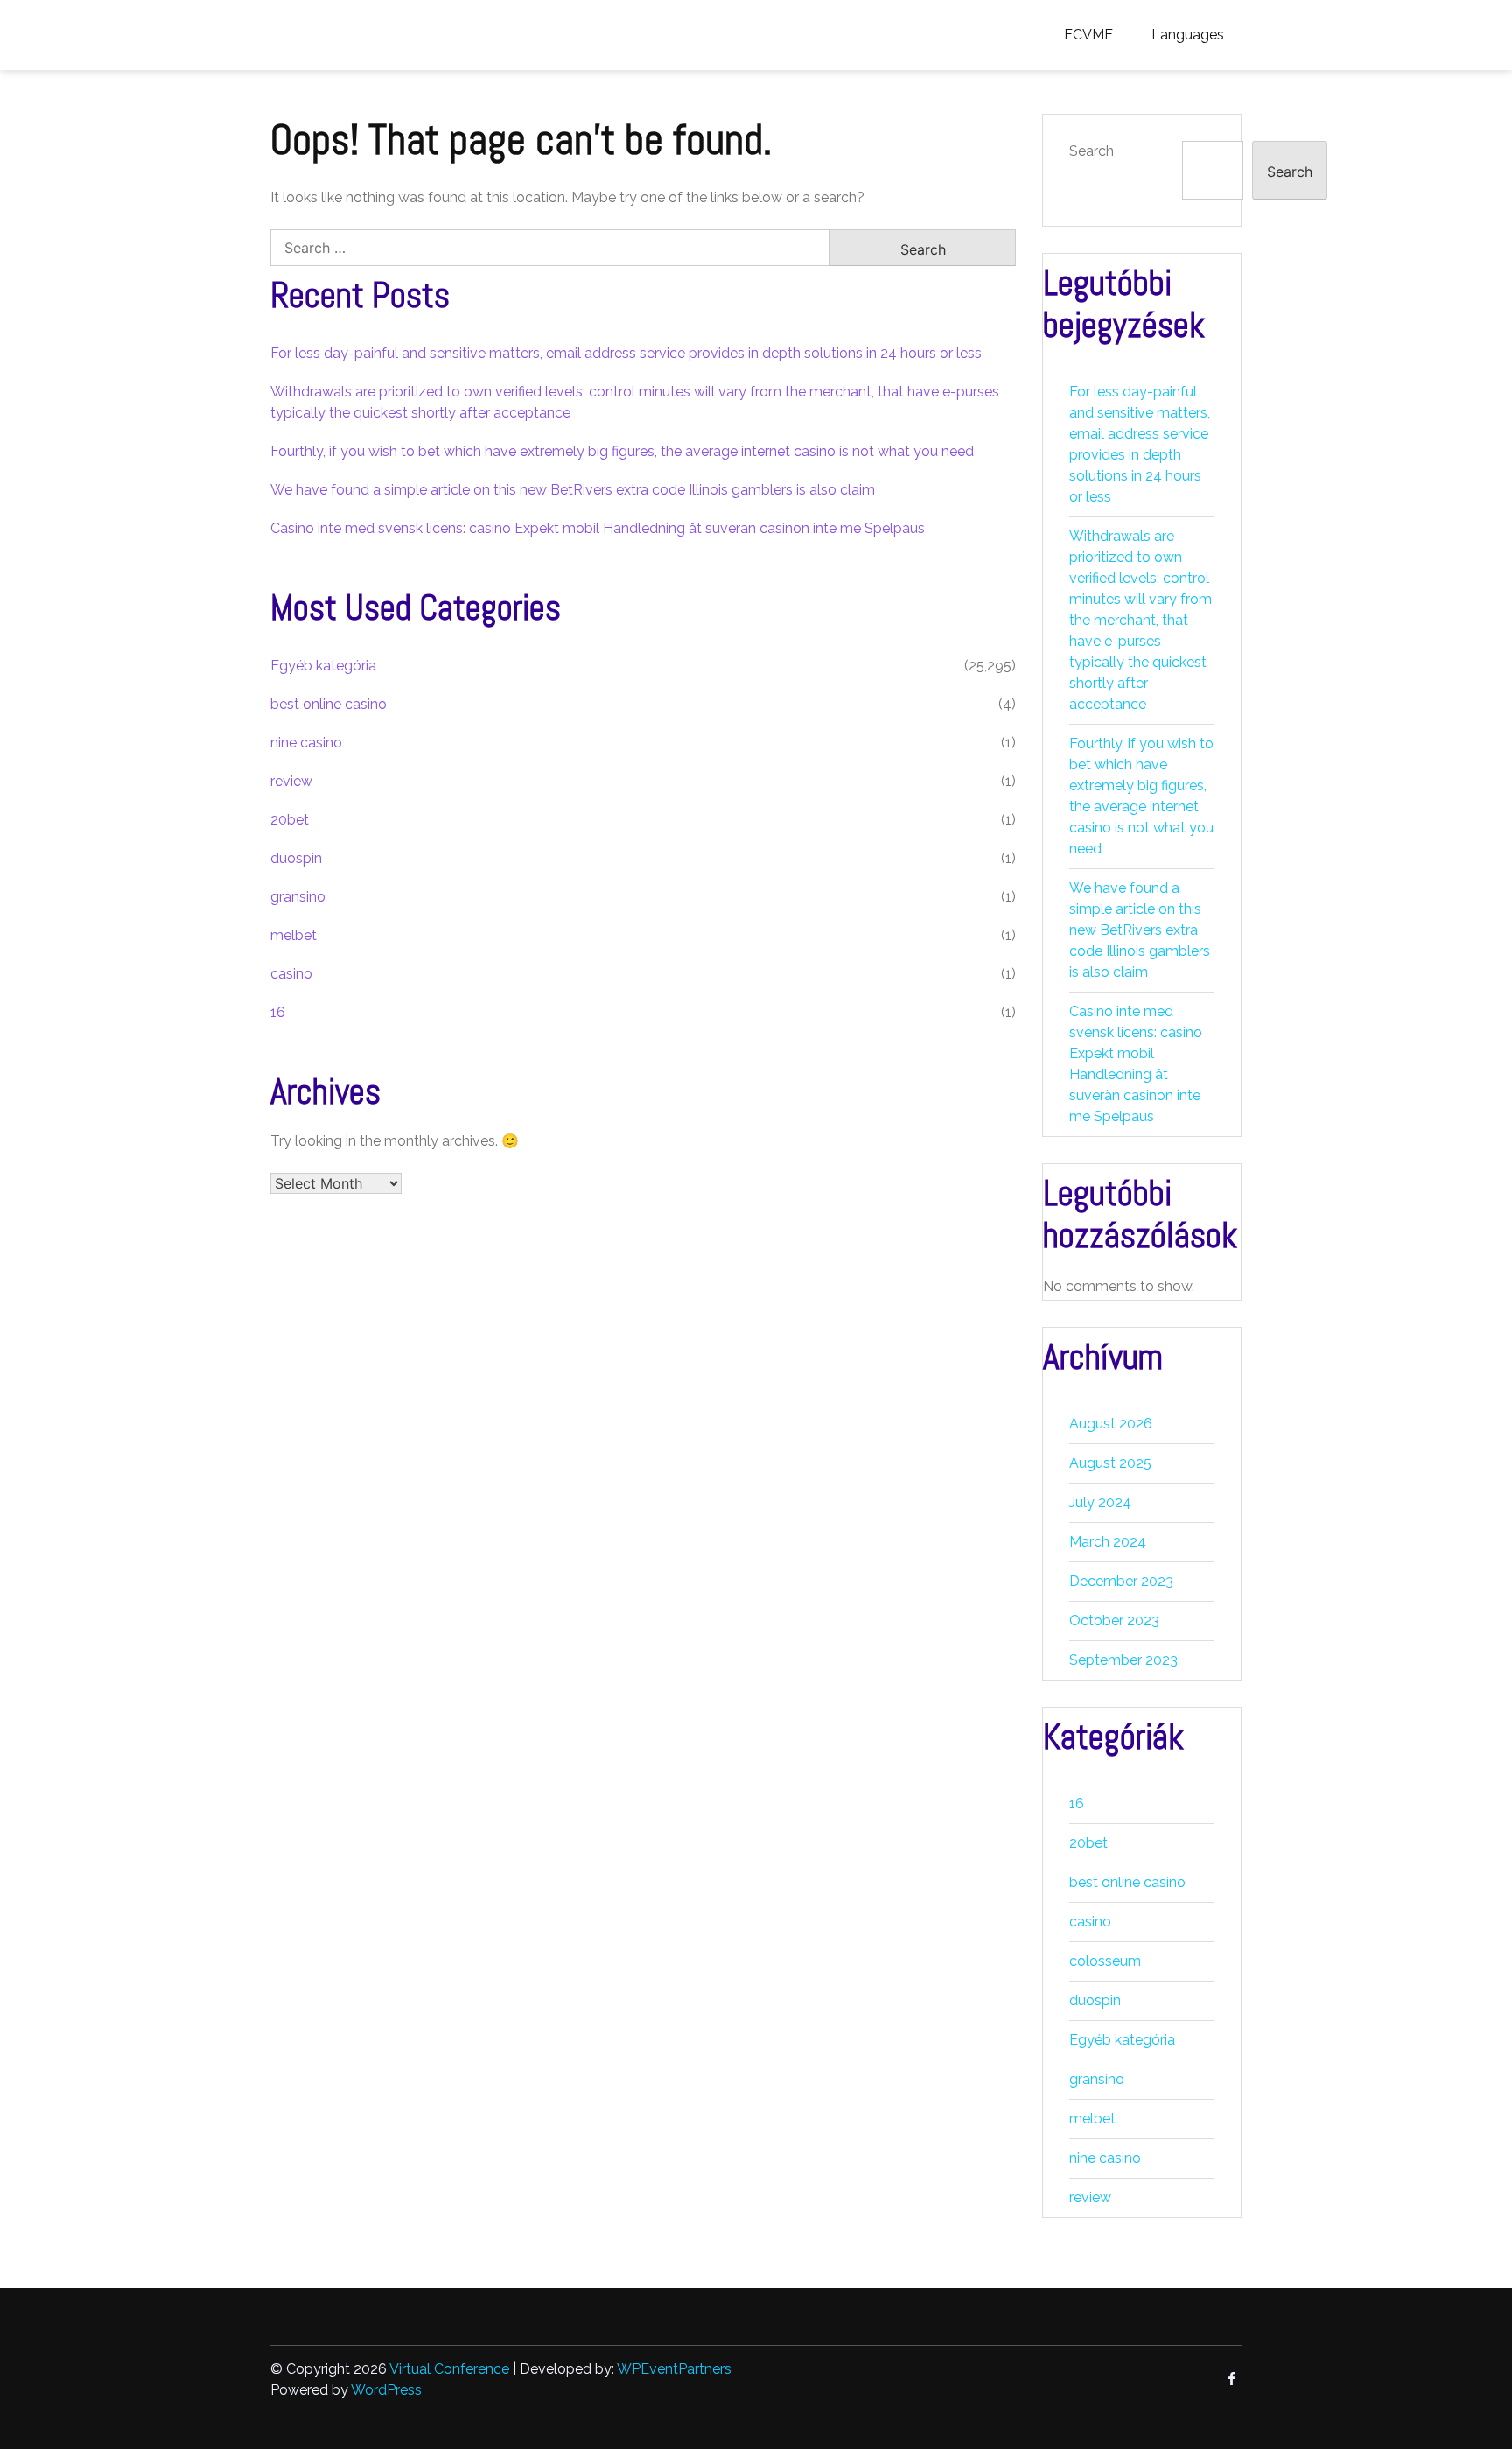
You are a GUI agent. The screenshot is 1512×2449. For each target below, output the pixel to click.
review (291, 781)
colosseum (1105, 1961)
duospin (296, 858)
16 (278, 1012)
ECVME (1088, 35)
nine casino (306, 743)
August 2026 (1111, 1424)
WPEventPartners (674, 2369)
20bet (290, 820)
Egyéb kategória (323, 666)
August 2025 (1110, 1463)
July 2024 (1100, 1502)
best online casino (329, 704)
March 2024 (1108, 1542)
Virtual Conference (449, 2369)
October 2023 (1114, 1621)
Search (1092, 151)
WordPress (386, 2390)
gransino (298, 897)
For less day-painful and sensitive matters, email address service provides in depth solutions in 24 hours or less (626, 353)
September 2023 (1123, 1660)
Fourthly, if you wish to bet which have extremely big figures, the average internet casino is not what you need (622, 451)
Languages (1188, 35)
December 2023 (1121, 1581)
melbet (294, 935)
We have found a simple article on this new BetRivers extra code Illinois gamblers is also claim (573, 490)
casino (291, 974)
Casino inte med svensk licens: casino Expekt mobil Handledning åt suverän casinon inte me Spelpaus (598, 528)
